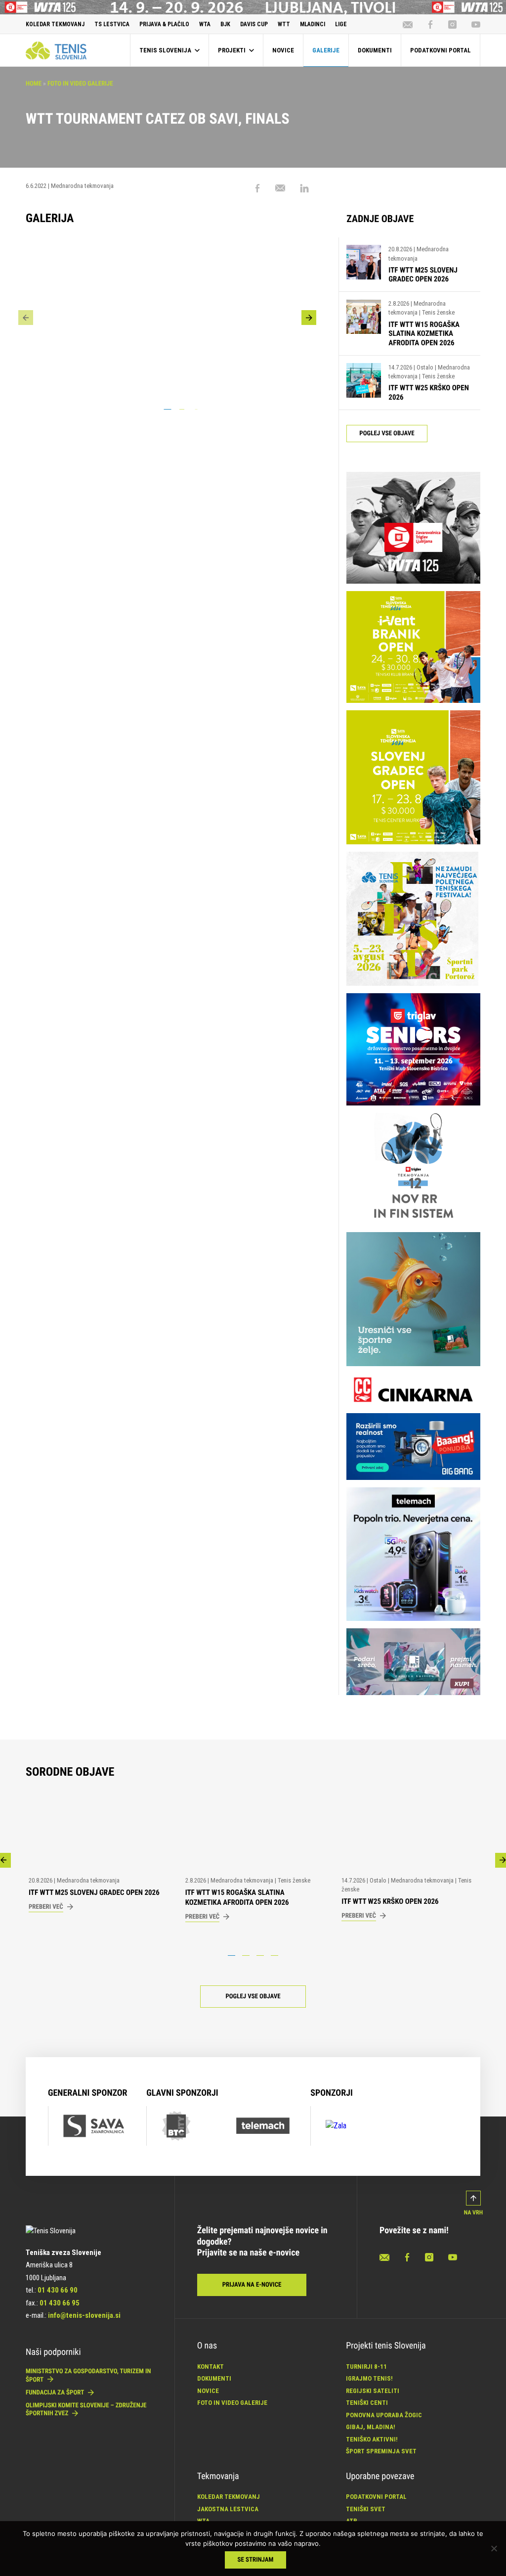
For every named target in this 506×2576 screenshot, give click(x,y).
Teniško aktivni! (372, 2439)
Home (34, 84)
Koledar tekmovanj (229, 2497)
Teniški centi (367, 2403)
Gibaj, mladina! (371, 2427)
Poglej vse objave (387, 434)
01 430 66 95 (60, 2303)
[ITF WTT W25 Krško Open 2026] (364, 383)
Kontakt (211, 2367)
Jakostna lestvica (228, 2509)
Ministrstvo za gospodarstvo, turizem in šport (88, 2375)
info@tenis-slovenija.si (84, 2315)
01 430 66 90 (58, 2290)
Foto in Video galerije (80, 84)
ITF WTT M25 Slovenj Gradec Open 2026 (423, 275)
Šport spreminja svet (381, 2451)
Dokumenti (214, 2378)
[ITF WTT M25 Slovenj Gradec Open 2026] (364, 264)
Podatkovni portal (376, 2497)
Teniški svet (366, 2509)
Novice (208, 2391)
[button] (309, 318)
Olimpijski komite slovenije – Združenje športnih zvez (86, 2410)
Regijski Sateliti (373, 2391)
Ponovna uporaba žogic (384, 2415)
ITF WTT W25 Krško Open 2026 (390, 1901)
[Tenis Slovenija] (56, 50)
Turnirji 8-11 (366, 2367)
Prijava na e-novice (252, 2285)
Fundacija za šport (56, 2393)
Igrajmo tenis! (369, 2378)
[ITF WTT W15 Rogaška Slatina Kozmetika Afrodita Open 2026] (364, 323)
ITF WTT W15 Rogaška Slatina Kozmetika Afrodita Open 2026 (424, 334)
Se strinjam (256, 2560)
